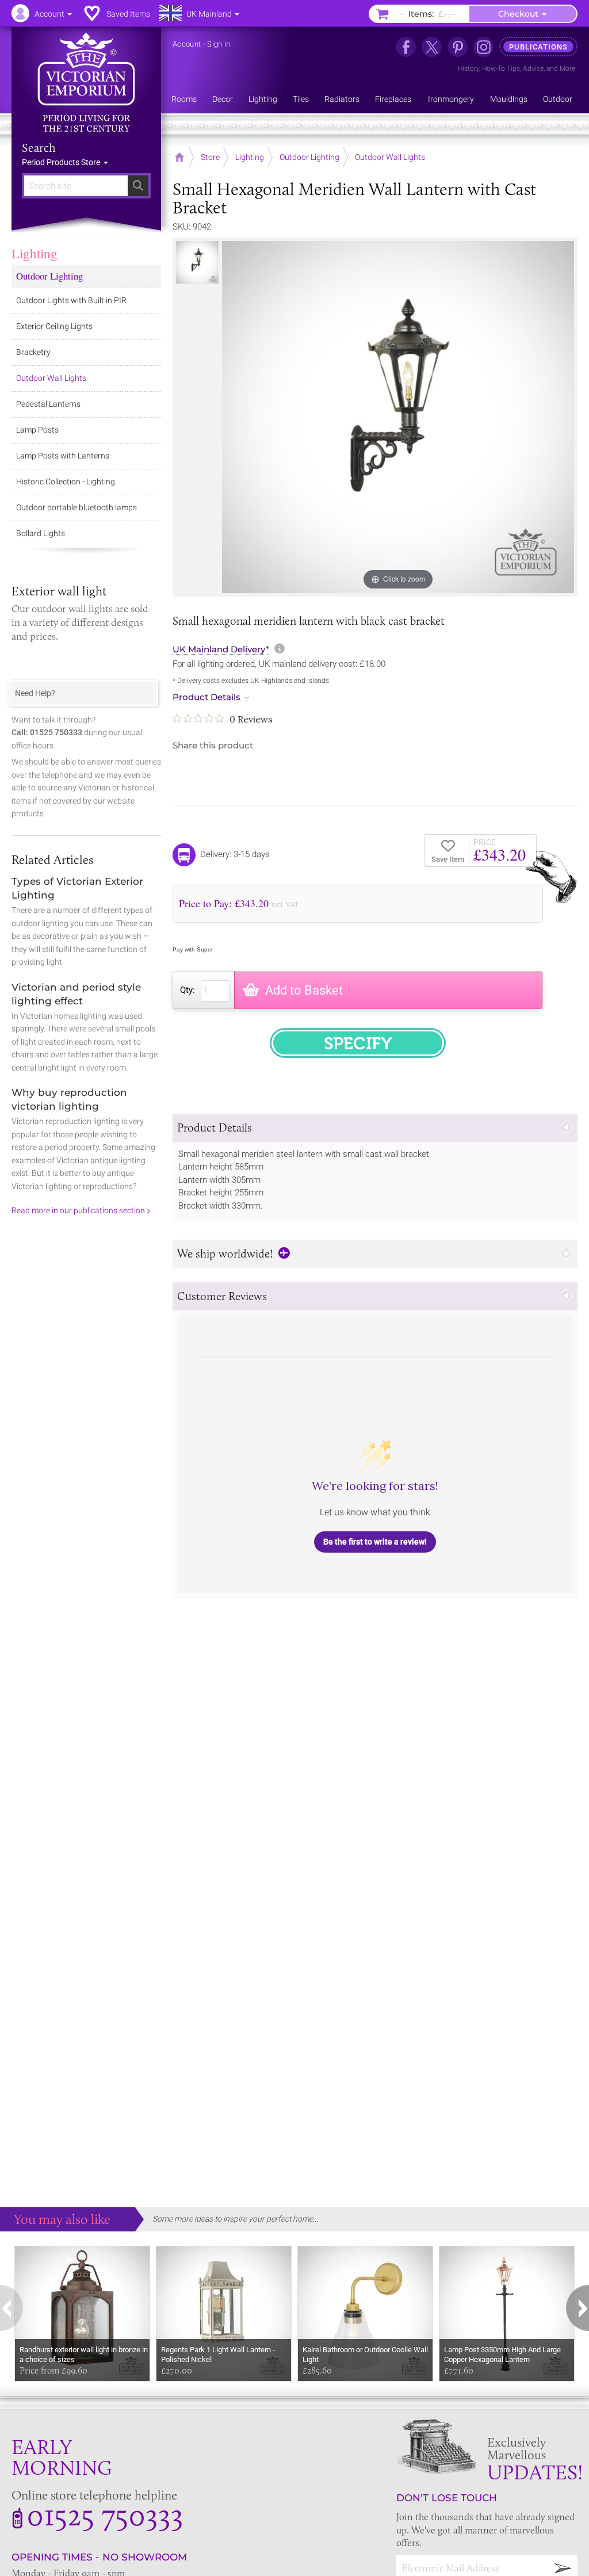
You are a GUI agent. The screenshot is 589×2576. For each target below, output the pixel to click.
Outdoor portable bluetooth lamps (77, 507)
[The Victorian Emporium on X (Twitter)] (432, 47)
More (567, 68)
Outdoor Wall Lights (51, 378)
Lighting (35, 253)
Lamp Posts (37, 430)
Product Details (206, 697)
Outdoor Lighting (49, 276)
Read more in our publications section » (81, 1210)
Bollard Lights (41, 533)
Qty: (188, 990)
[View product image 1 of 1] (197, 262)
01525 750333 (105, 2514)
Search (39, 148)
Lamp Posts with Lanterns (63, 456)
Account (187, 44)
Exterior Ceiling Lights (54, 326)
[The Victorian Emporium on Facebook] (406, 47)
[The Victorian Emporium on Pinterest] (458, 47)
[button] (375, 1128)
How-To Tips (501, 68)
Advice (533, 68)
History (468, 68)
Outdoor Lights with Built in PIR (71, 300)
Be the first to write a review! (375, 1542)
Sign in (219, 44)
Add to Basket (304, 990)
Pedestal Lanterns (48, 404)
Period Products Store (62, 162)
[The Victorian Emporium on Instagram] (483, 47)
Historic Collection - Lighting (66, 481)
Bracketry (33, 352)
